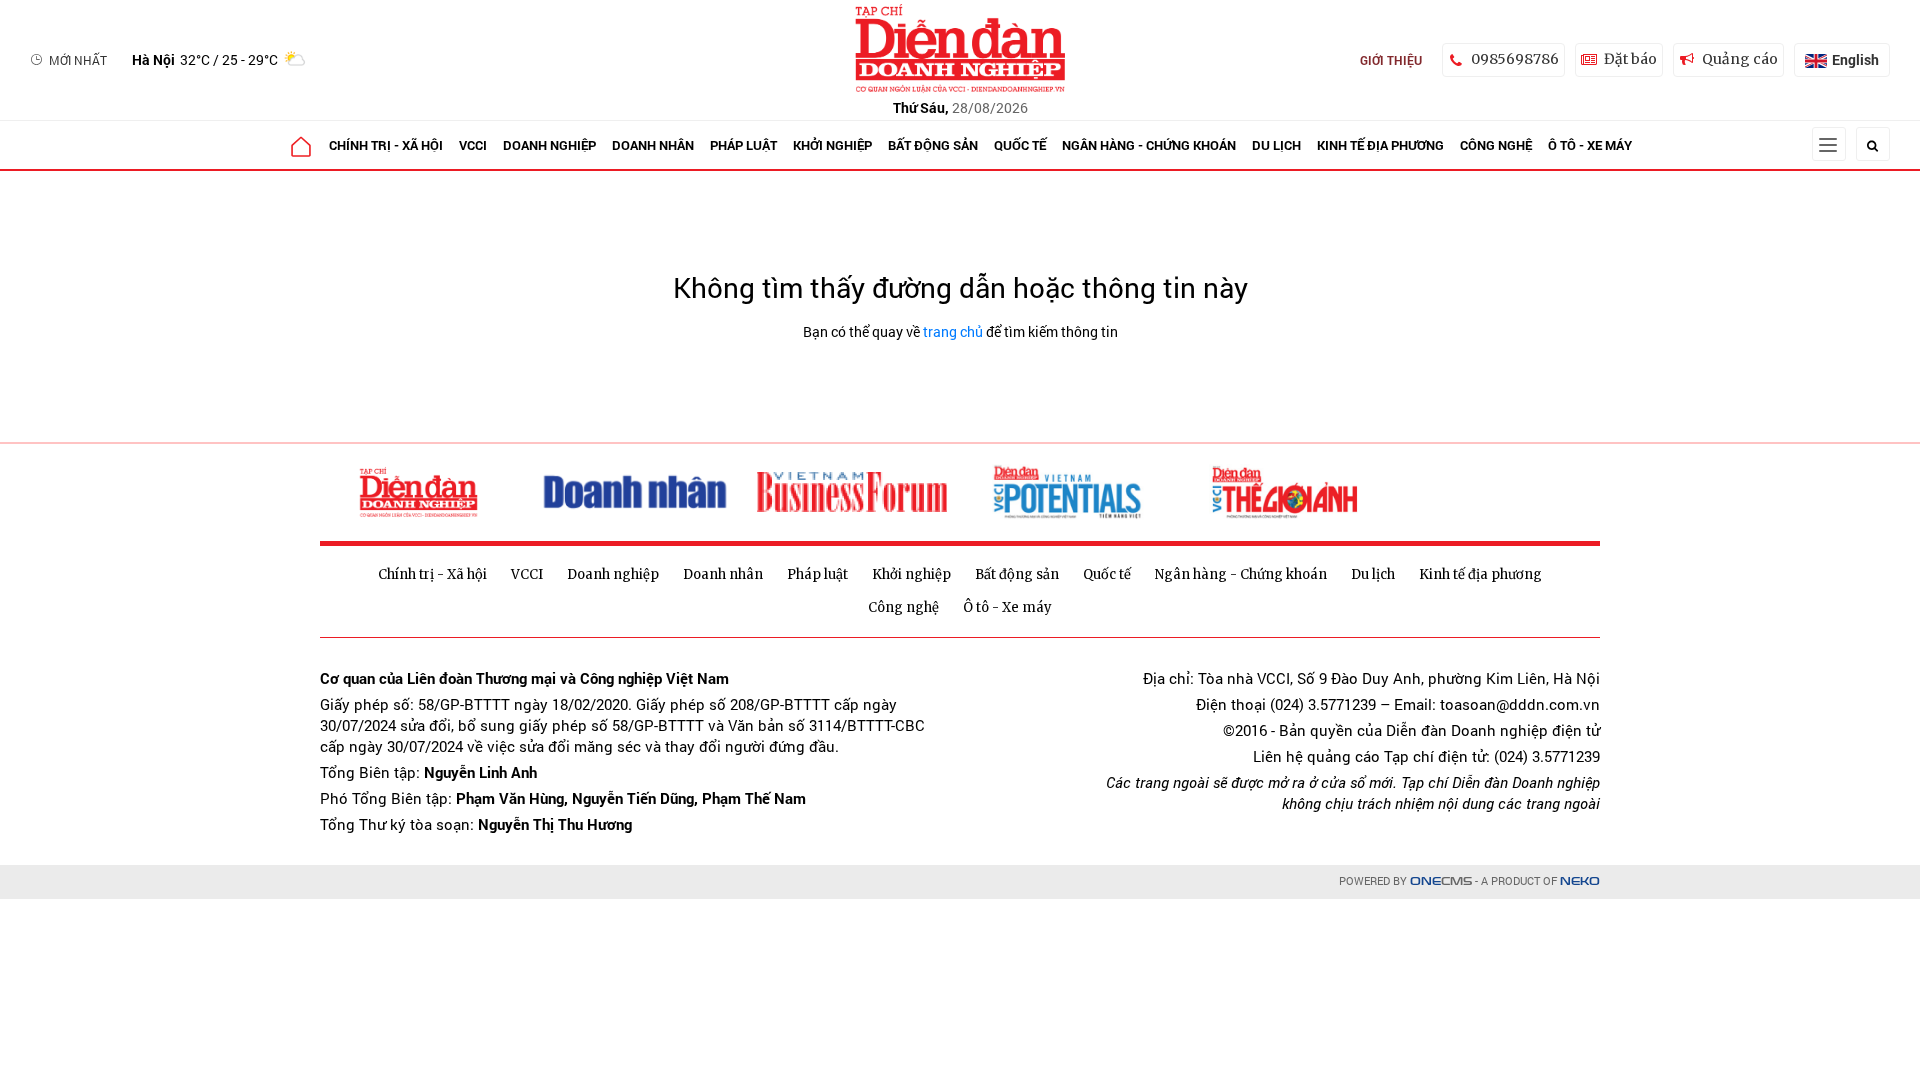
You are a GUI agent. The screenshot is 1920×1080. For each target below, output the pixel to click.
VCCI (473, 145)
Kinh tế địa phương (1380, 145)
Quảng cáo (1740, 59)
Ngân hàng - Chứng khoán (1149, 145)
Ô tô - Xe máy (1590, 145)
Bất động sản (933, 145)
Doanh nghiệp (549, 145)
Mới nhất (78, 60)
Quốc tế (1020, 145)
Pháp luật (743, 145)
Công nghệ (1496, 145)
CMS (1441, 881)
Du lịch (1276, 145)
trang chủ (953, 331)
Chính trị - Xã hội (386, 145)
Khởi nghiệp (832, 145)
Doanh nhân (653, 145)
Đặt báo (1630, 59)
